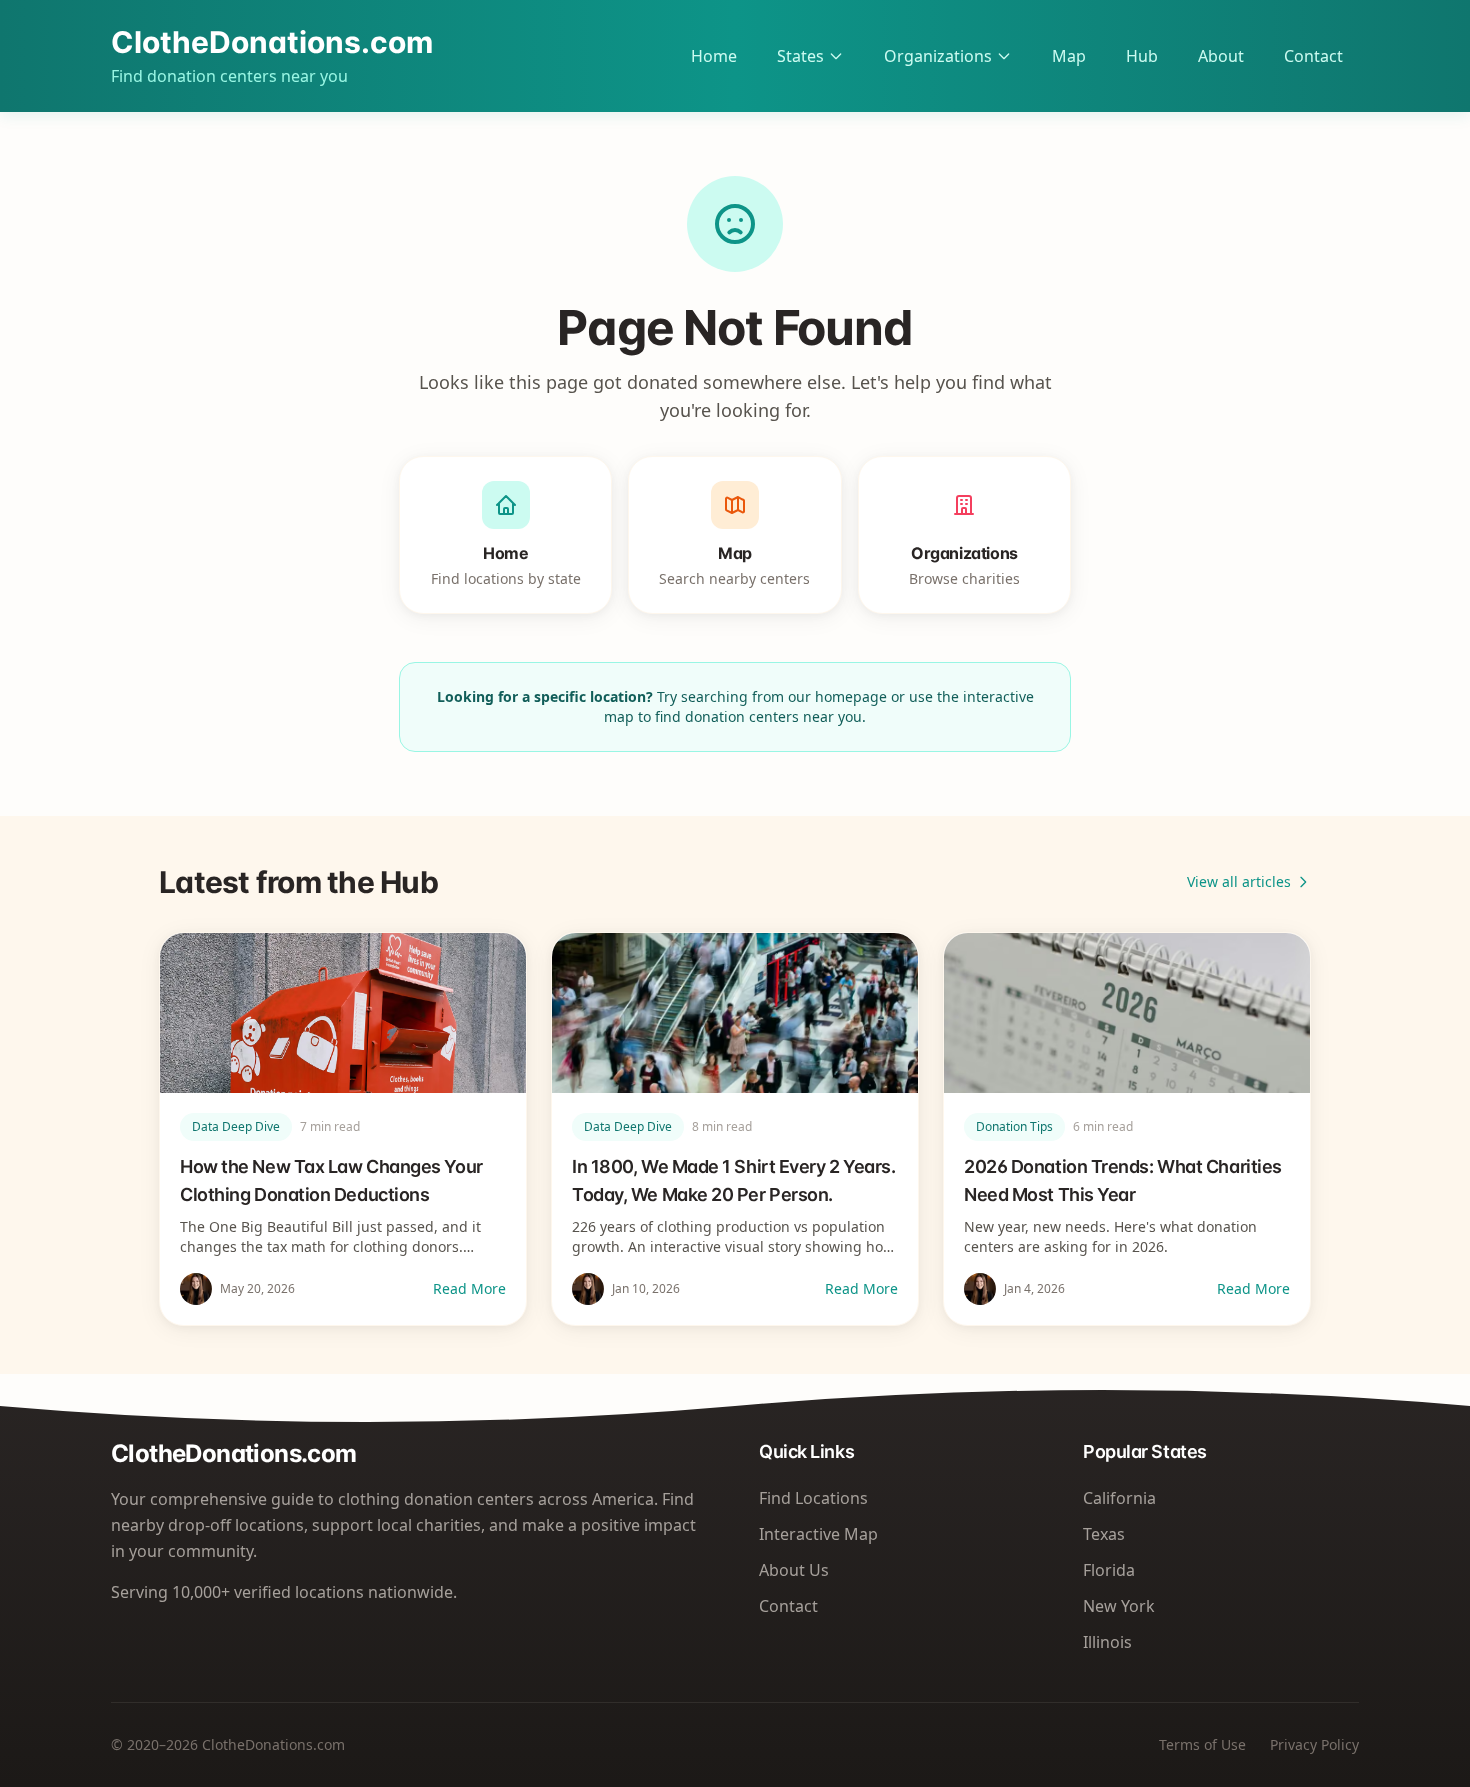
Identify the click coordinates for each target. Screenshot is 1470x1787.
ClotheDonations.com (272, 42)
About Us (794, 1570)
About (1221, 56)
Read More (469, 1288)
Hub (1142, 56)
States (800, 56)
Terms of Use (1202, 1744)
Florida (1109, 1570)
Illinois (1107, 1642)
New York (1119, 1606)
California (1119, 1498)
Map (1069, 56)
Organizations (938, 56)
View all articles (1239, 881)
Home (714, 56)
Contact (1313, 56)
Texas (1104, 1534)
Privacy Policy (1314, 1744)
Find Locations (813, 1498)
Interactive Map (818, 1534)
